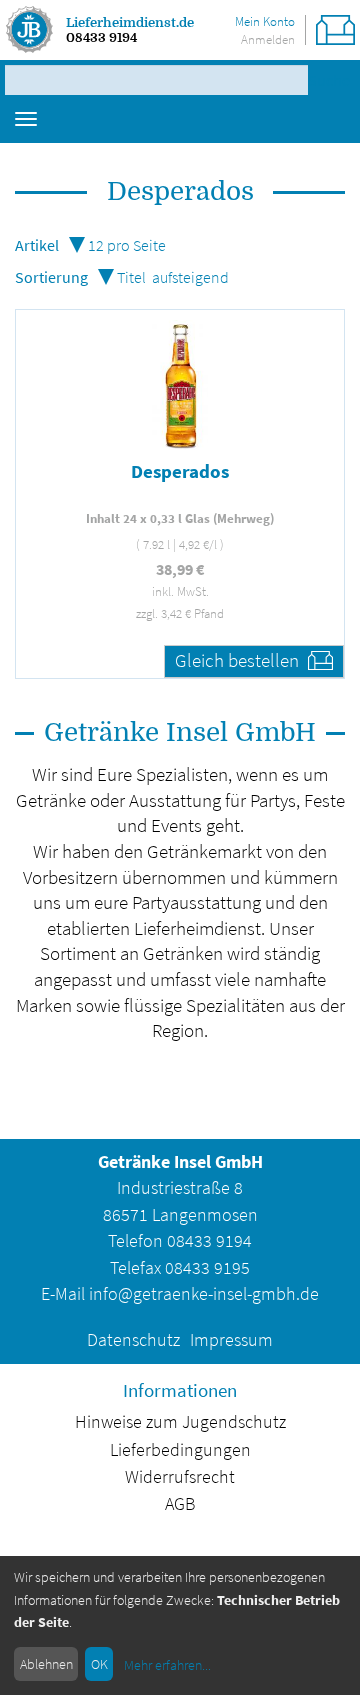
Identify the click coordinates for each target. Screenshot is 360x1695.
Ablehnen (46, 1664)
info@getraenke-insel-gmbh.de (204, 1294)
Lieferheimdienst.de (130, 22)
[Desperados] (180, 385)
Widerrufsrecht (180, 1477)
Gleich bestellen (239, 660)
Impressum (231, 1340)
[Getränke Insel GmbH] (30, 30)
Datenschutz (133, 1340)
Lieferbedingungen (180, 1450)
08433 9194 (101, 37)
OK (99, 1664)
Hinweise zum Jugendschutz (180, 1422)
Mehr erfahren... (167, 1665)
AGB (180, 1504)
